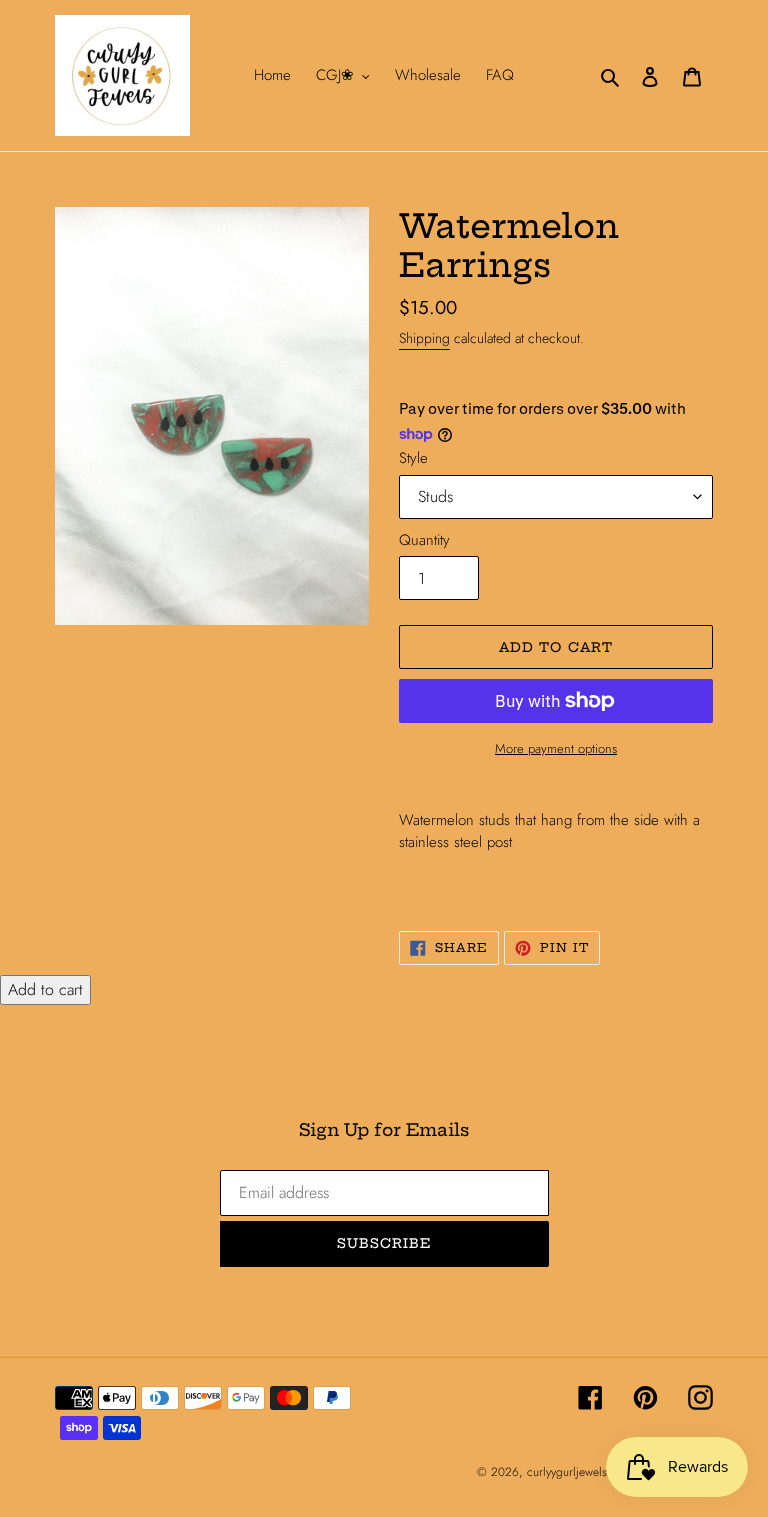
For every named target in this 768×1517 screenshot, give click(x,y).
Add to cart (45, 989)
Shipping (424, 338)
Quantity (424, 540)
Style (413, 458)
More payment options (556, 748)
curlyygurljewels (567, 1472)
